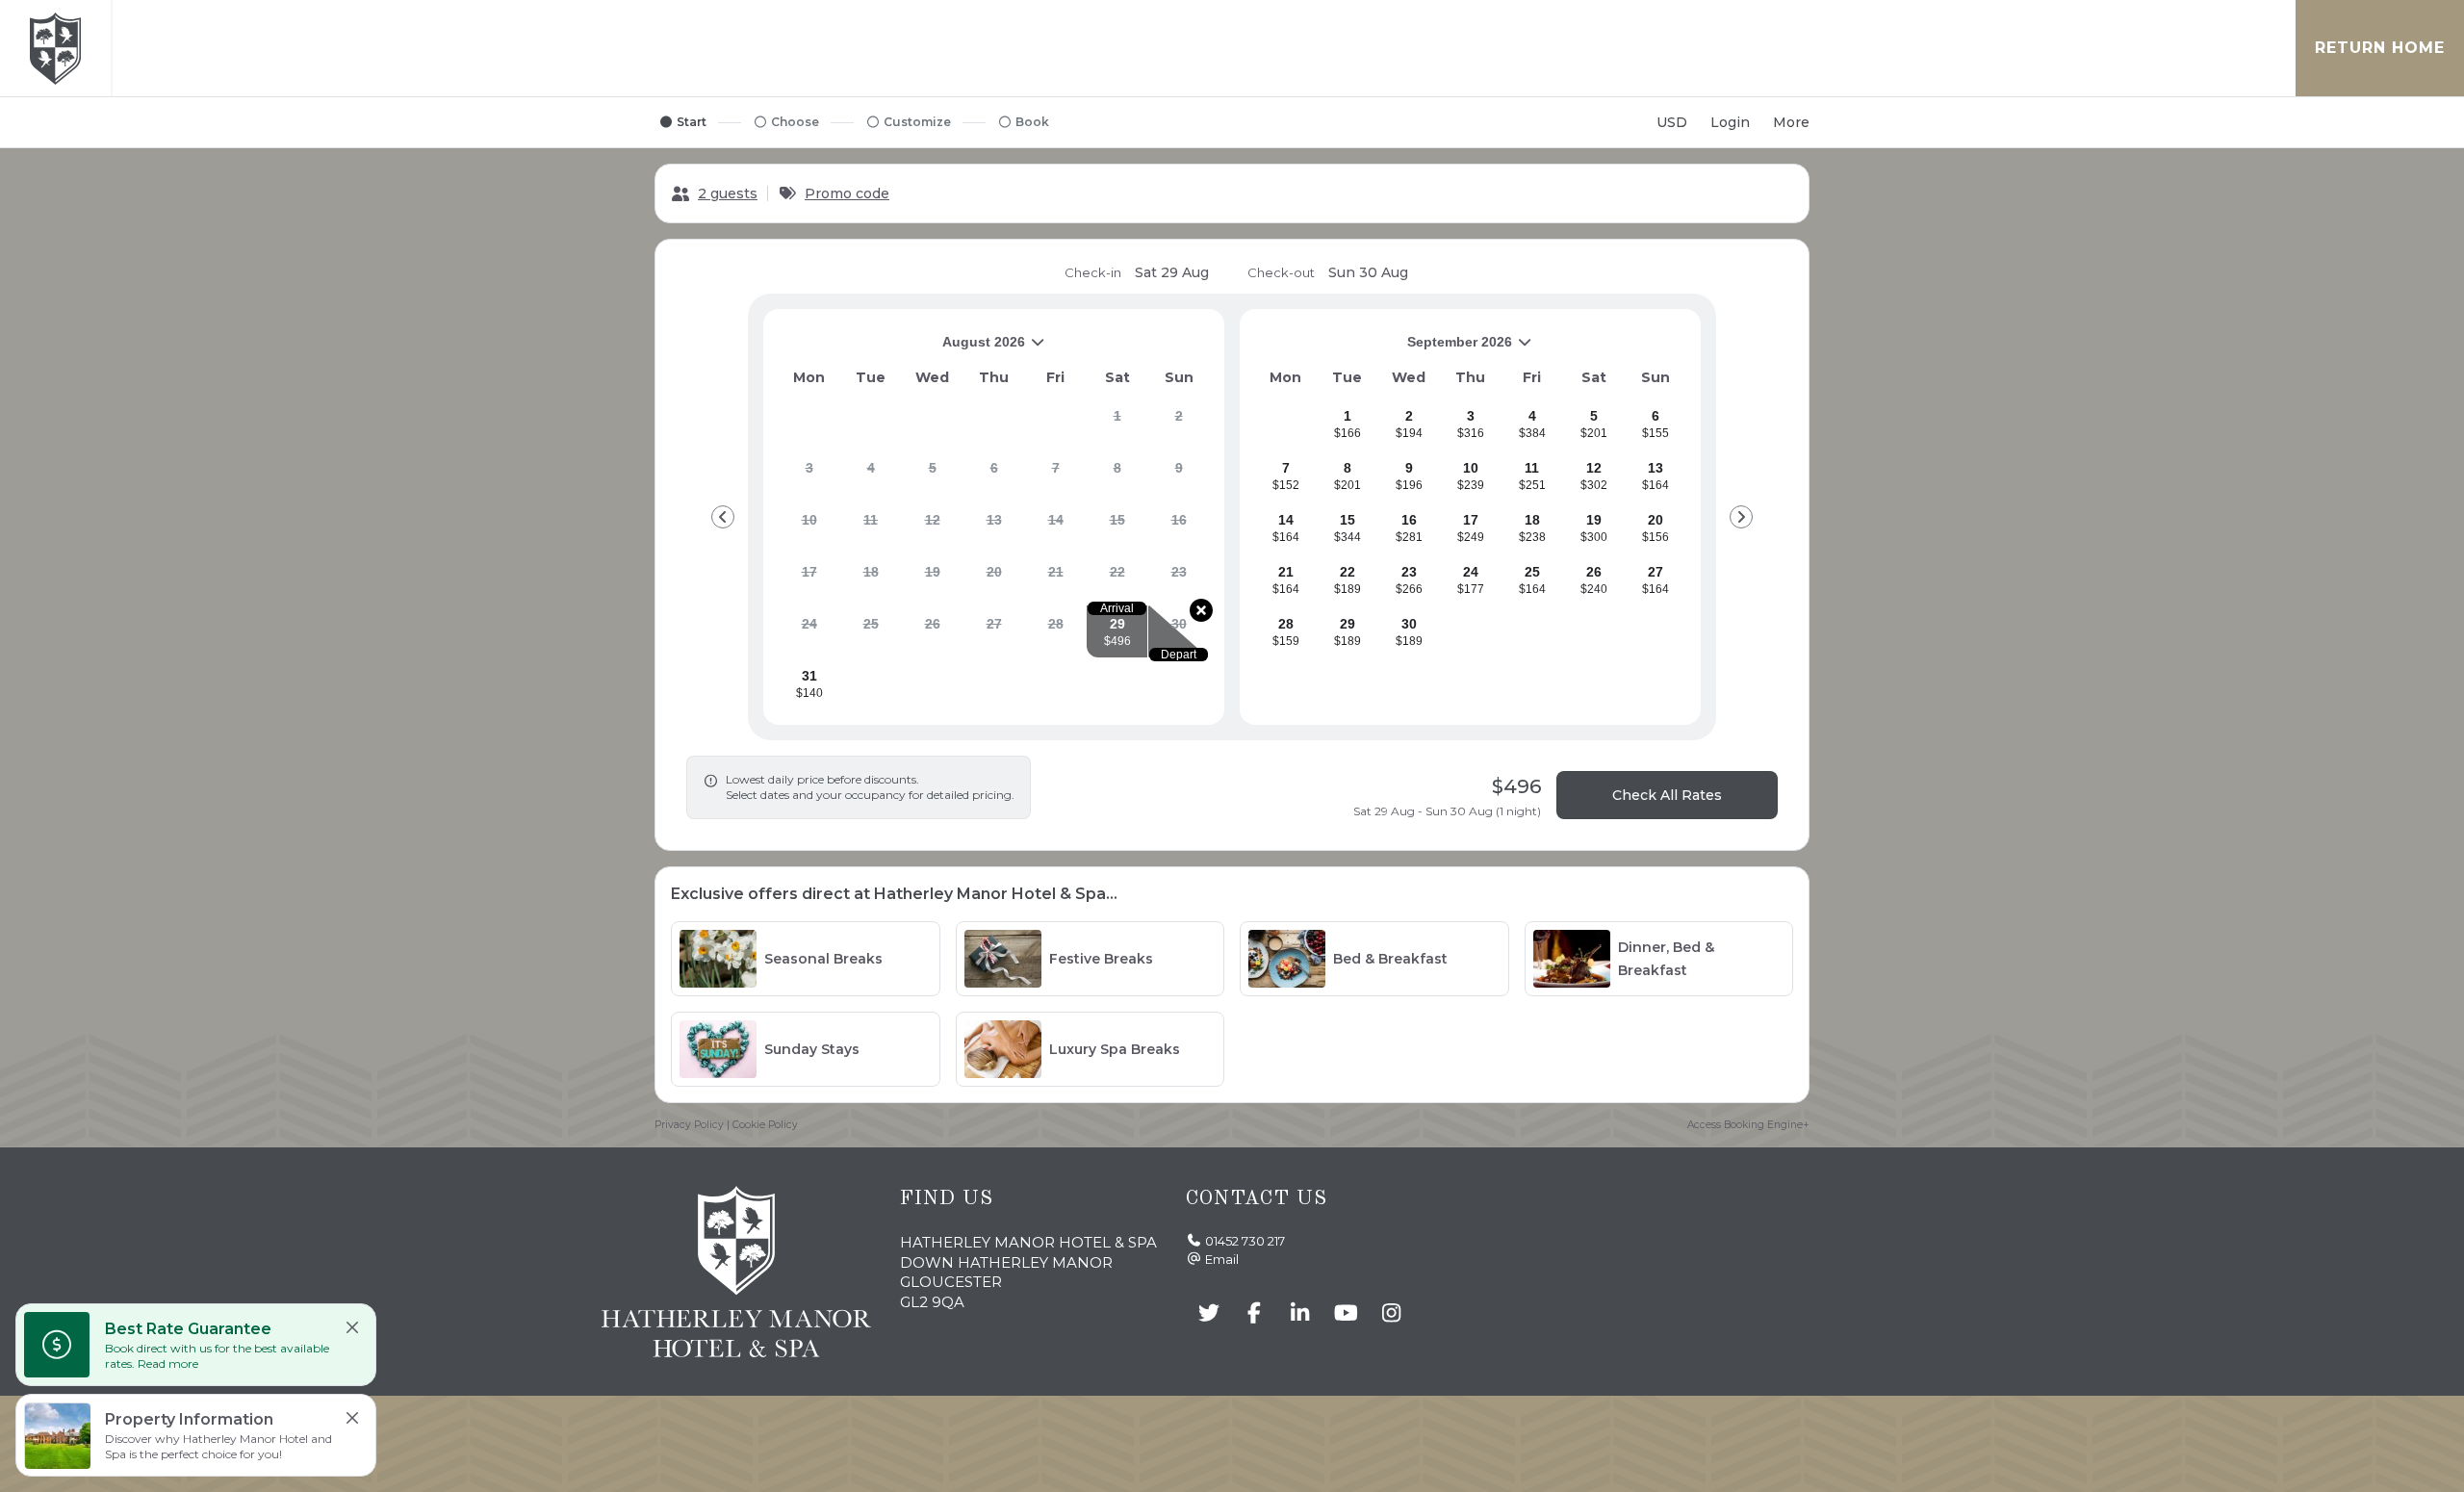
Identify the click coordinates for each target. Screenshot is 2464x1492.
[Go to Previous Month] (723, 517)
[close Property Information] (352, 1418)
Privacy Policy (689, 1125)
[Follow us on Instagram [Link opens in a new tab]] (1392, 1313)
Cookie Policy (765, 1125)
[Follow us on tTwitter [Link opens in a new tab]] (1209, 1313)
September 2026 (1384, 349)
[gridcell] (1117, 424)
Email (1222, 1259)
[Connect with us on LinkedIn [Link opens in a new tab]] (1300, 1313)
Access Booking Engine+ (1748, 1125)
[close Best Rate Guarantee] (352, 1327)
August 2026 (902, 349)
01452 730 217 (1245, 1241)
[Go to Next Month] (1741, 517)
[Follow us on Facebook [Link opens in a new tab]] (1255, 1313)
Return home (2380, 48)
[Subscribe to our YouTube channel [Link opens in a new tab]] (1347, 1313)
